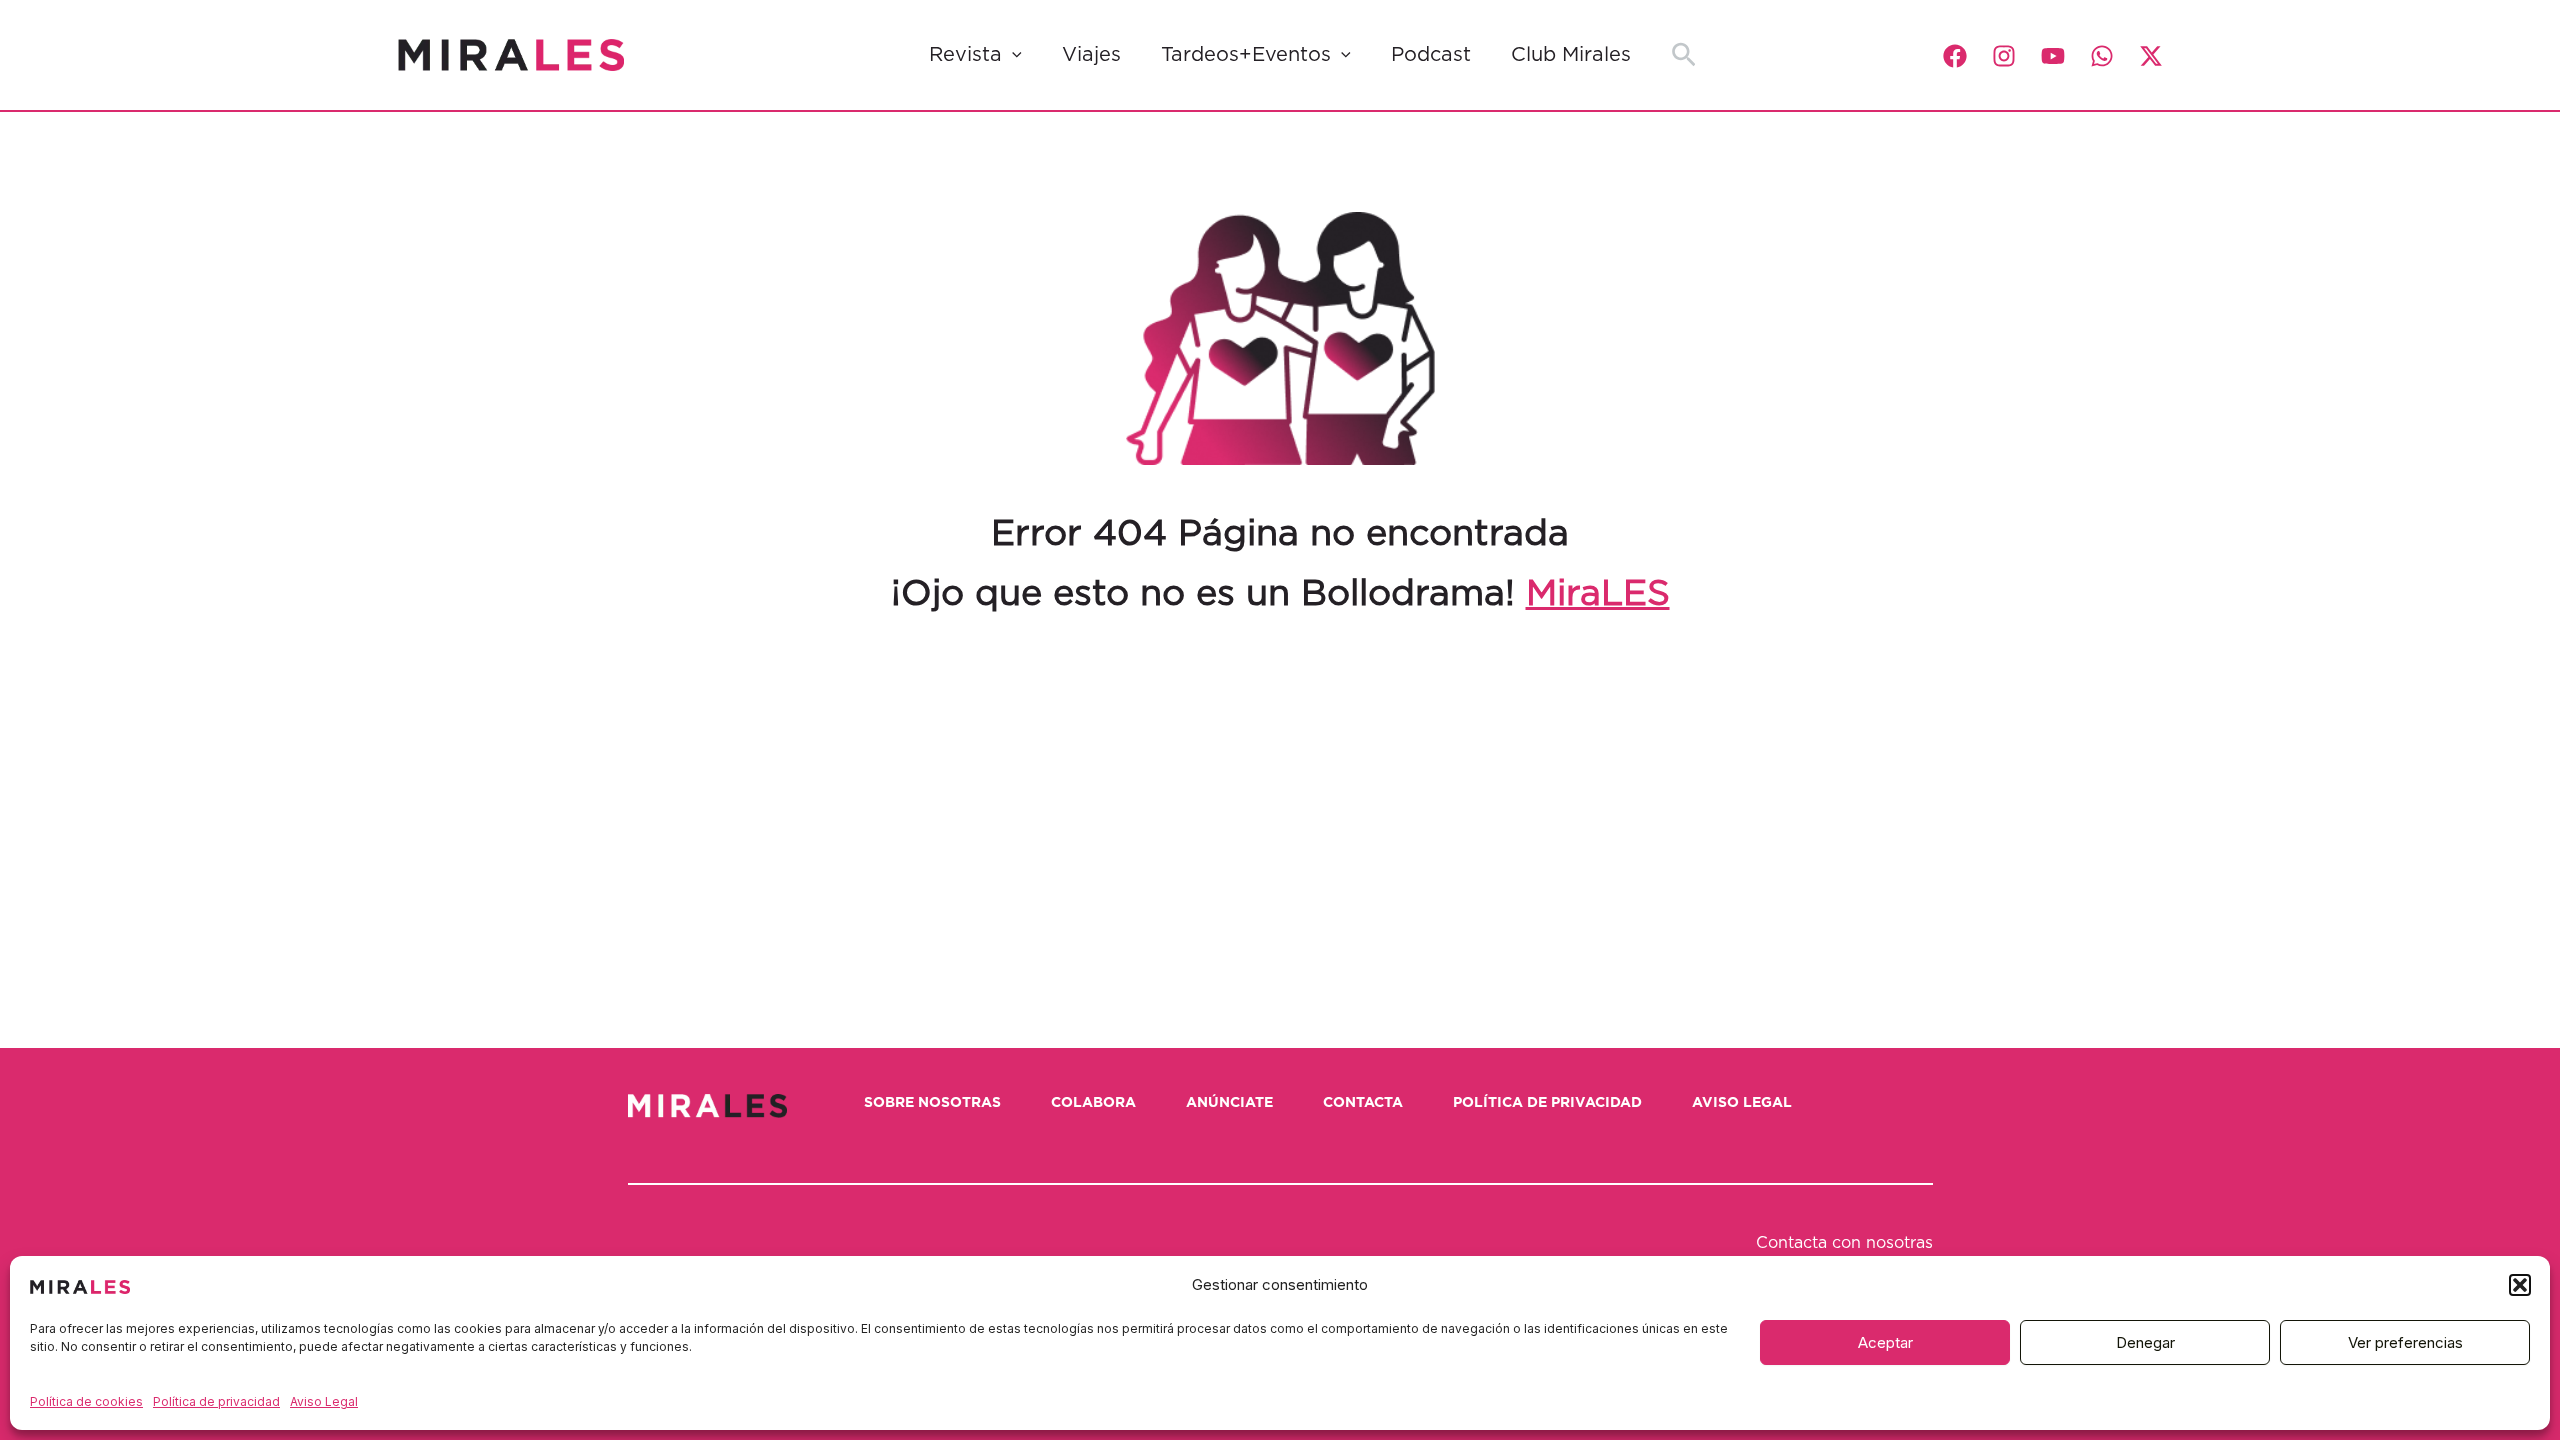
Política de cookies (86, 1401)
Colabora (1093, 1103)
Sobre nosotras (932, 1103)
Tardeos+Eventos (1246, 55)
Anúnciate (1229, 1103)
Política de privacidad (216, 1401)
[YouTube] (2053, 56)
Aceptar (1885, 1342)
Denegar (2145, 1342)
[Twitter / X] (2151, 56)
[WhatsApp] (2102, 56)
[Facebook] (1955, 56)
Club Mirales (1571, 55)
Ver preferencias (2405, 1342)
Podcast (1431, 55)
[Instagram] (2004, 56)
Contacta (1363, 1103)
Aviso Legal (324, 1401)
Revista (965, 55)
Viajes (1091, 55)
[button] (2520, 1285)
